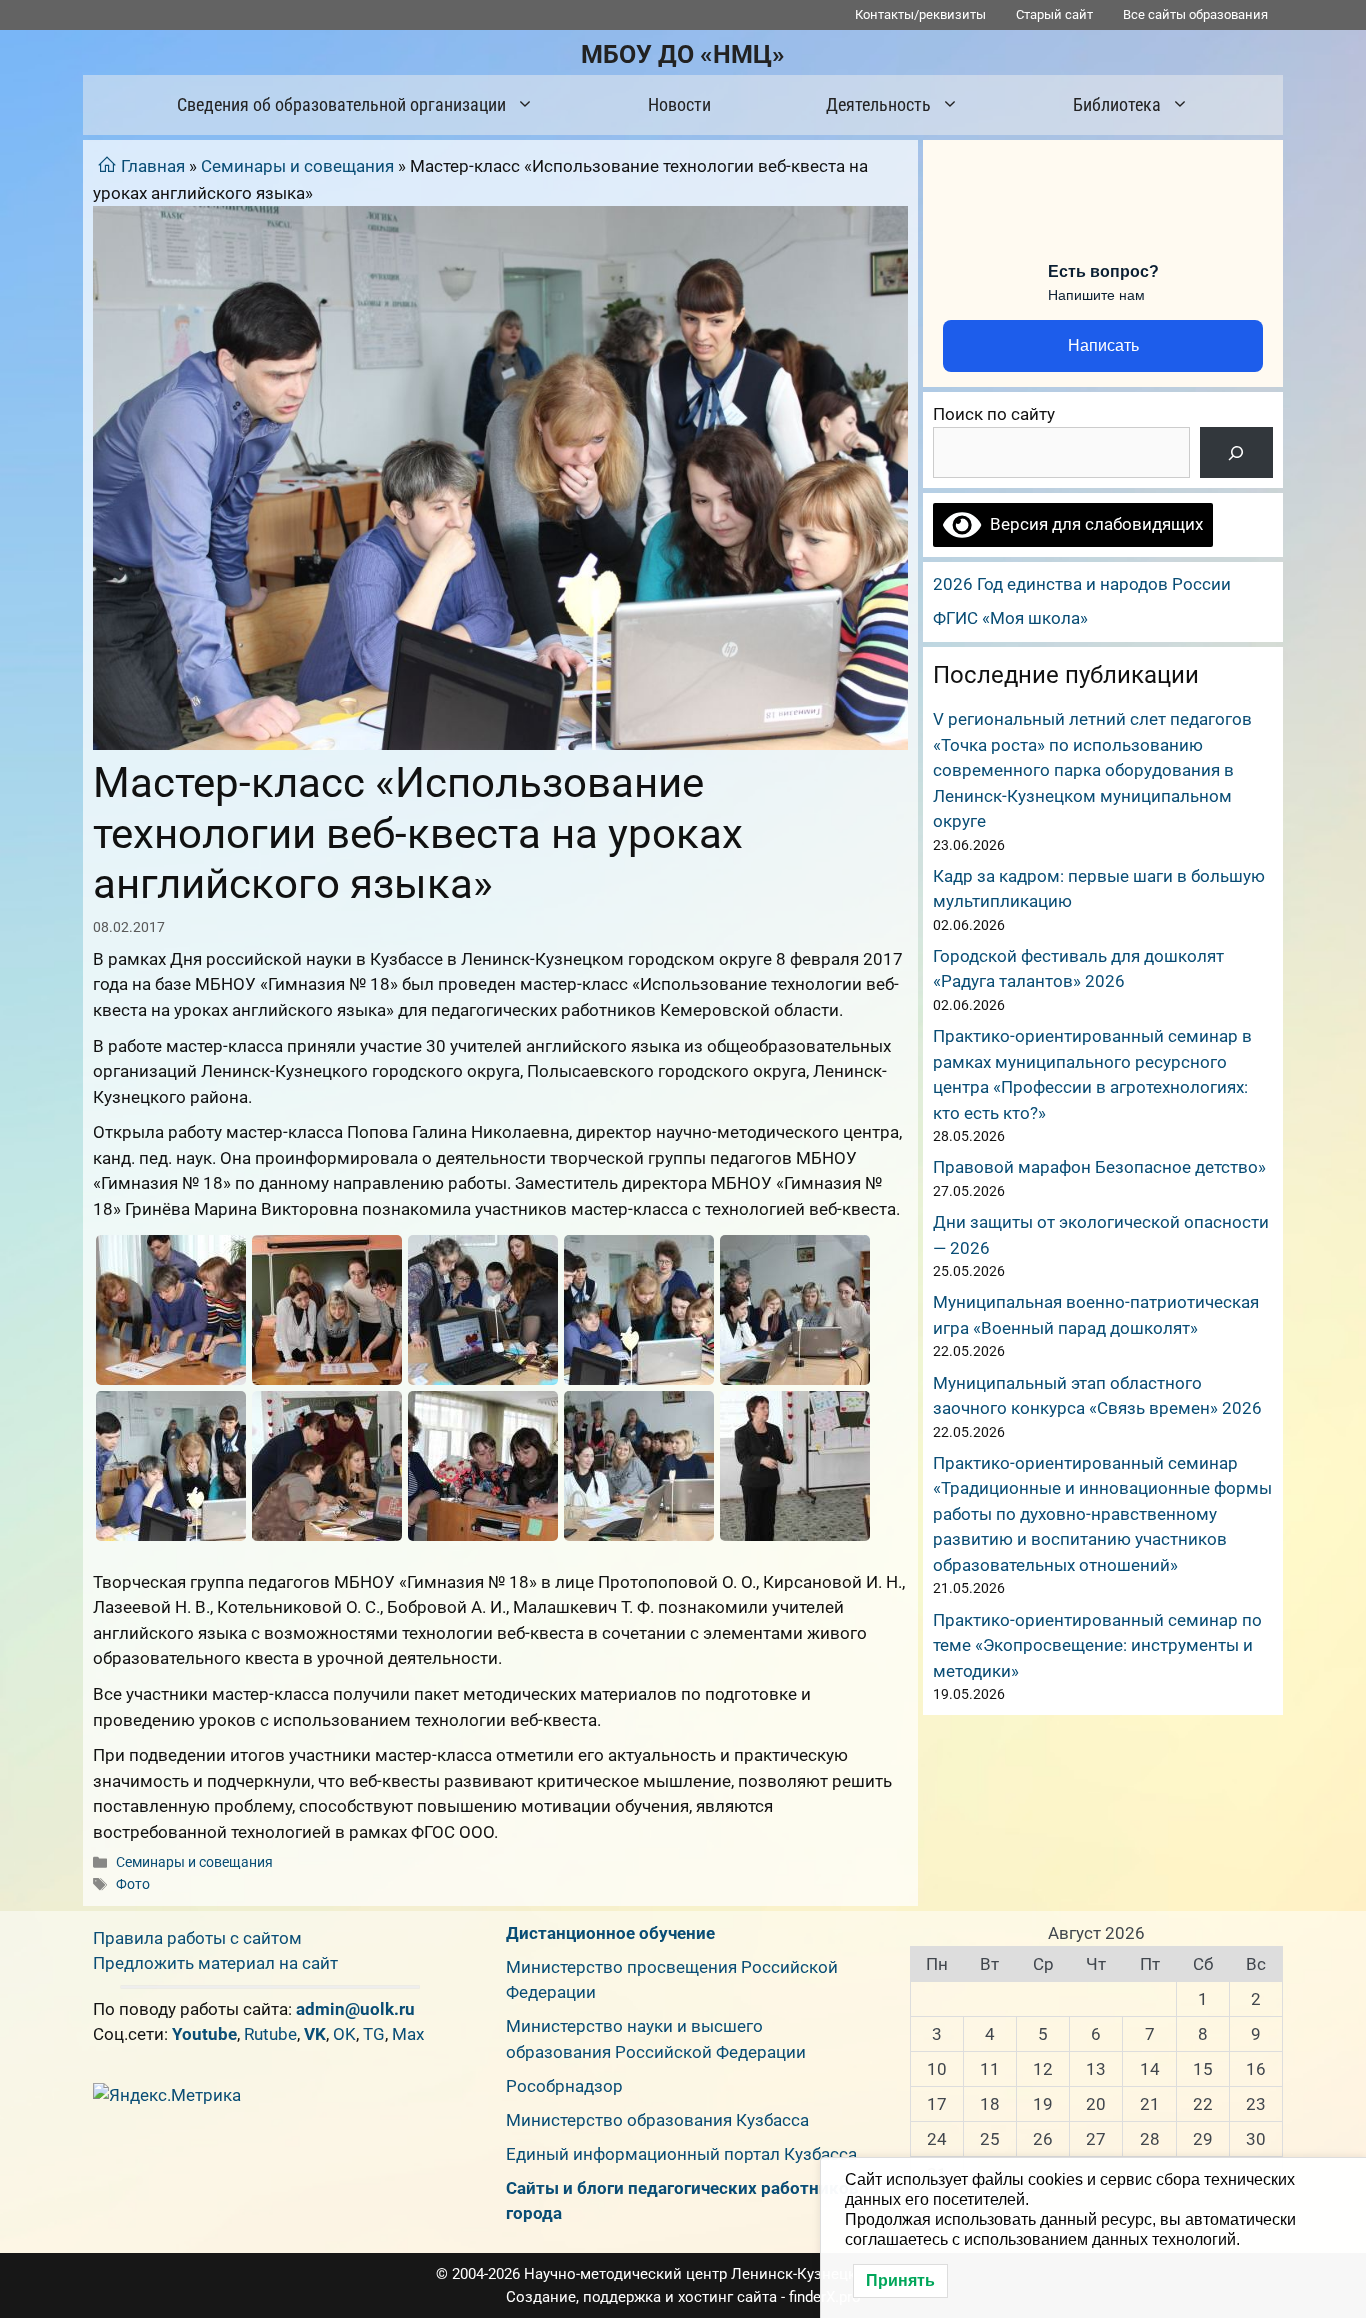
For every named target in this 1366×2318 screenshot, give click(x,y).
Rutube (270, 2034)
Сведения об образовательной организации (341, 104)
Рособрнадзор (564, 2086)
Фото (133, 1884)
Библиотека (1117, 104)
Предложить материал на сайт (215, 1963)
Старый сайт (1054, 14)
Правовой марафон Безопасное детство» (1099, 1167)
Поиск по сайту (994, 414)
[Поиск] (1236, 452)
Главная (153, 166)
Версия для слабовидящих (1092, 524)
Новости (679, 104)
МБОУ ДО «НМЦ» (683, 54)
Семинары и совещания (297, 166)
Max (408, 2034)
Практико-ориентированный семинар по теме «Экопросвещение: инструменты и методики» (1097, 1645)
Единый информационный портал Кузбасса (681, 2154)
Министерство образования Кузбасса (657, 2120)
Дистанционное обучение (610, 1933)
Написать (1103, 345)
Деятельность (878, 104)
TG (374, 2034)
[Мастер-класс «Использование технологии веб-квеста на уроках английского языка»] (171, 1310)
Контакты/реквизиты (920, 14)
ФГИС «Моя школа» (1010, 618)
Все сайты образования (1195, 14)
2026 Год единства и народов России (1082, 584)
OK (344, 2034)
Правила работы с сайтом (197, 1938)
